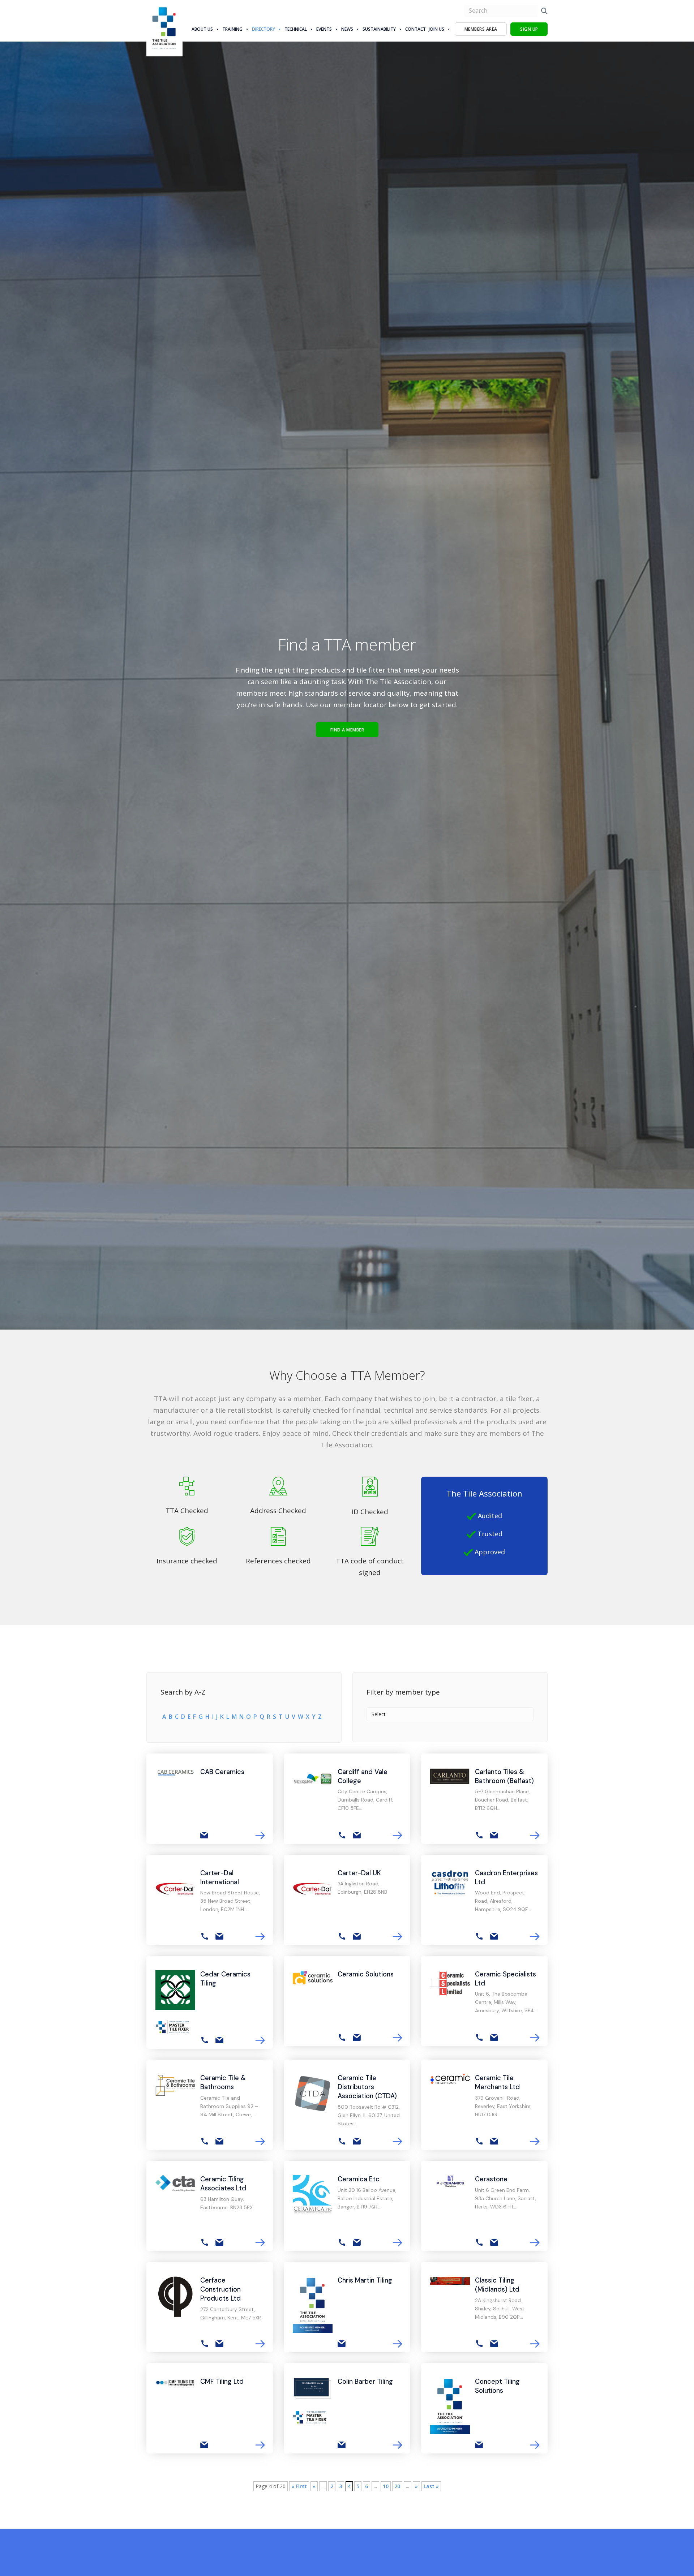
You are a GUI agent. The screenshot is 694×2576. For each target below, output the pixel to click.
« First (299, 2486)
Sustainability (379, 29)
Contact (415, 29)
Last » (431, 2486)
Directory (264, 29)
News (347, 29)
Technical (296, 29)
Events (324, 29)
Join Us (436, 29)
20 (397, 2486)
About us (202, 29)
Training (232, 29)
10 (386, 2486)
